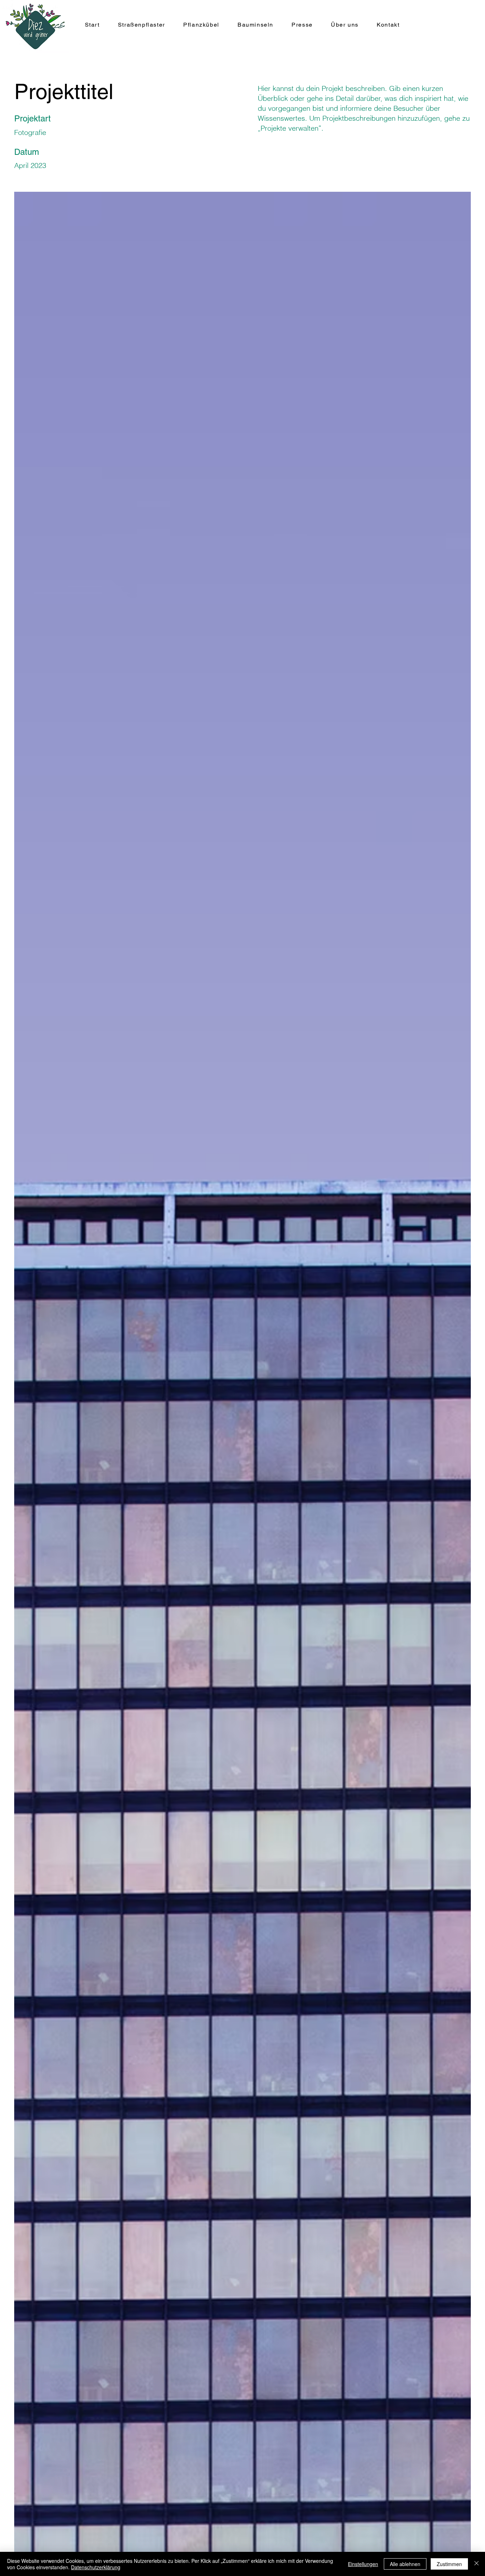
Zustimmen (449, 2564)
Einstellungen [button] (363, 2564)
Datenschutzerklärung (96, 2567)
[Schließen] (476, 2564)
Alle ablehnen (405, 2564)
